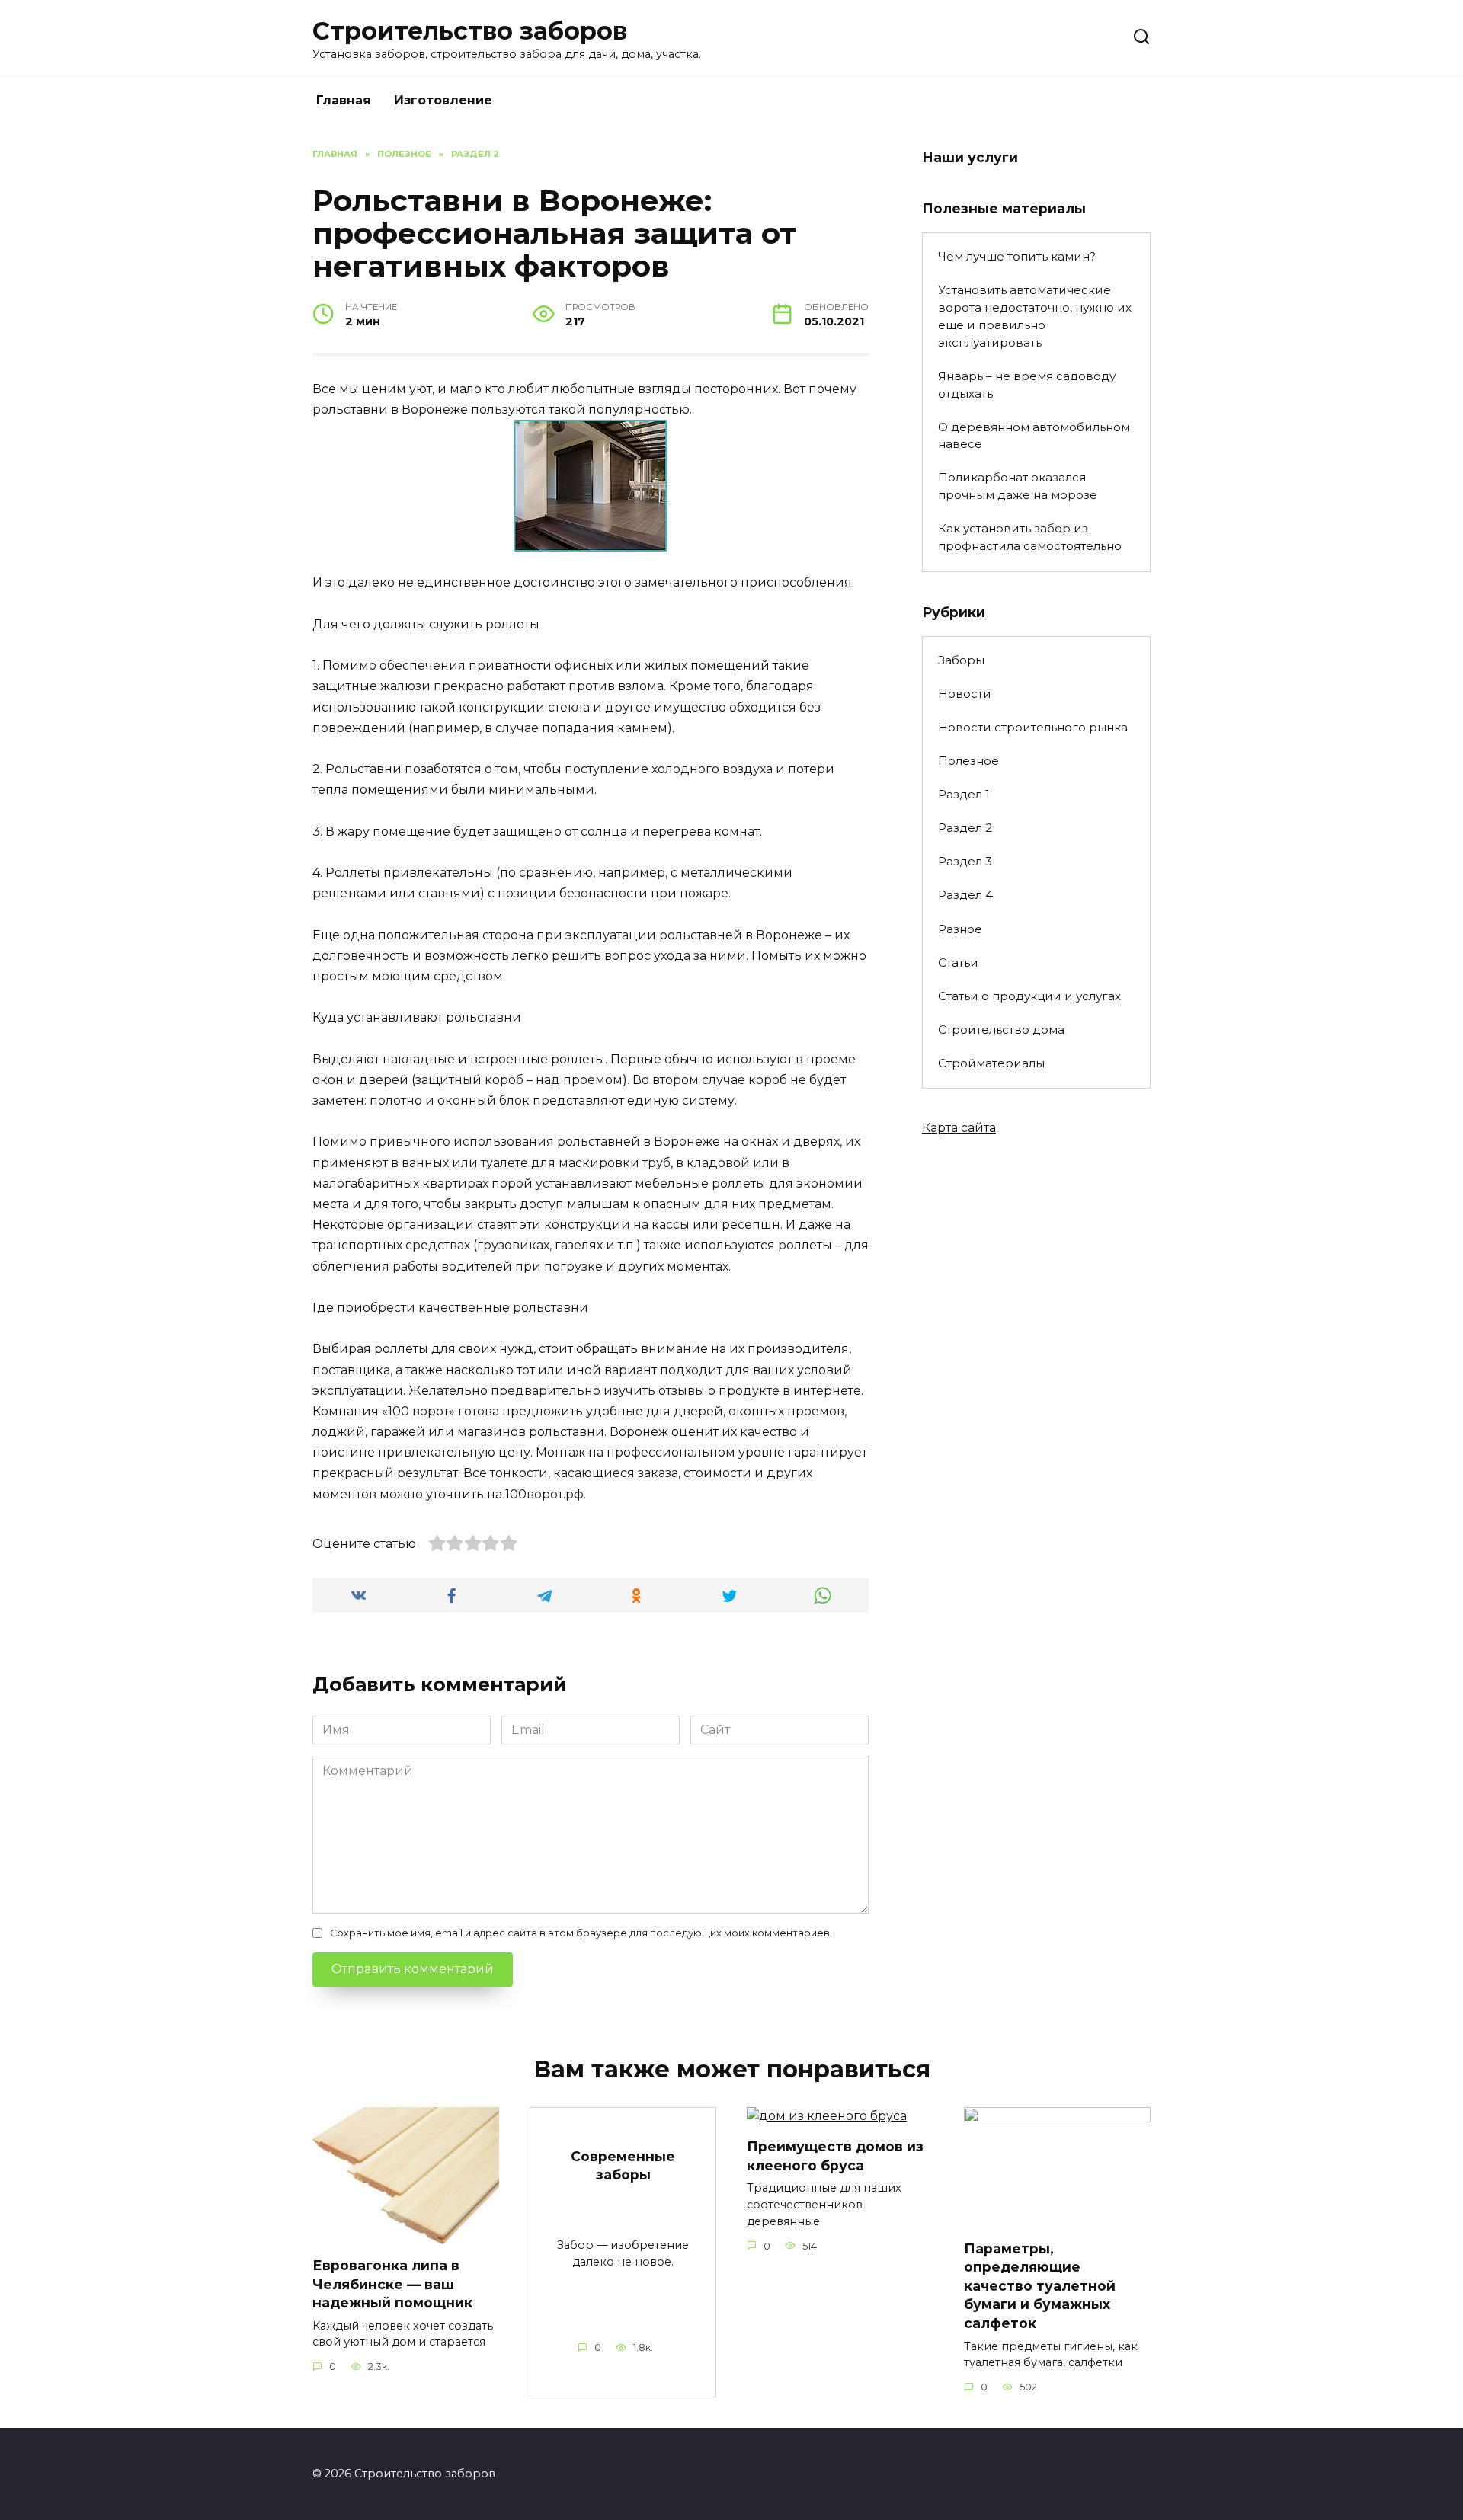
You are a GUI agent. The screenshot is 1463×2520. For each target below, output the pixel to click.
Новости (965, 694)
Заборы (961, 660)
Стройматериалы (991, 1063)
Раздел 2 (965, 828)
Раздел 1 (964, 794)
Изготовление (443, 100)
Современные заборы (623, 2165)
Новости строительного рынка (1033, 727)
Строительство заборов (470, 31)
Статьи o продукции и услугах (1029, 996)
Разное (960, 929)
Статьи (958, 963)
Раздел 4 (965, 895)
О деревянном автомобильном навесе (1034, 436)
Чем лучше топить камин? (1017, 256)
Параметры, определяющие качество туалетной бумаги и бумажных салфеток (1040, 2285)
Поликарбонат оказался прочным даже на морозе (1018, 486)
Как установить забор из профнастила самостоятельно (1030, 537)
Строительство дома (1001, 1030)
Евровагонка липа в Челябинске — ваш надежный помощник (392, 2284)
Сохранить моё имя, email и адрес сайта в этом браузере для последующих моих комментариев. (581, 1933)
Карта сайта (959, 1128)
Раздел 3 (965, 861)
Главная (344, 100)
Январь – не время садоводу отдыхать (1027, 385)
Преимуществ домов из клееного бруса (835, 2156)
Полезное (968, 761)
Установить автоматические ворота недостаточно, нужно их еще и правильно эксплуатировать (1035, 316)
